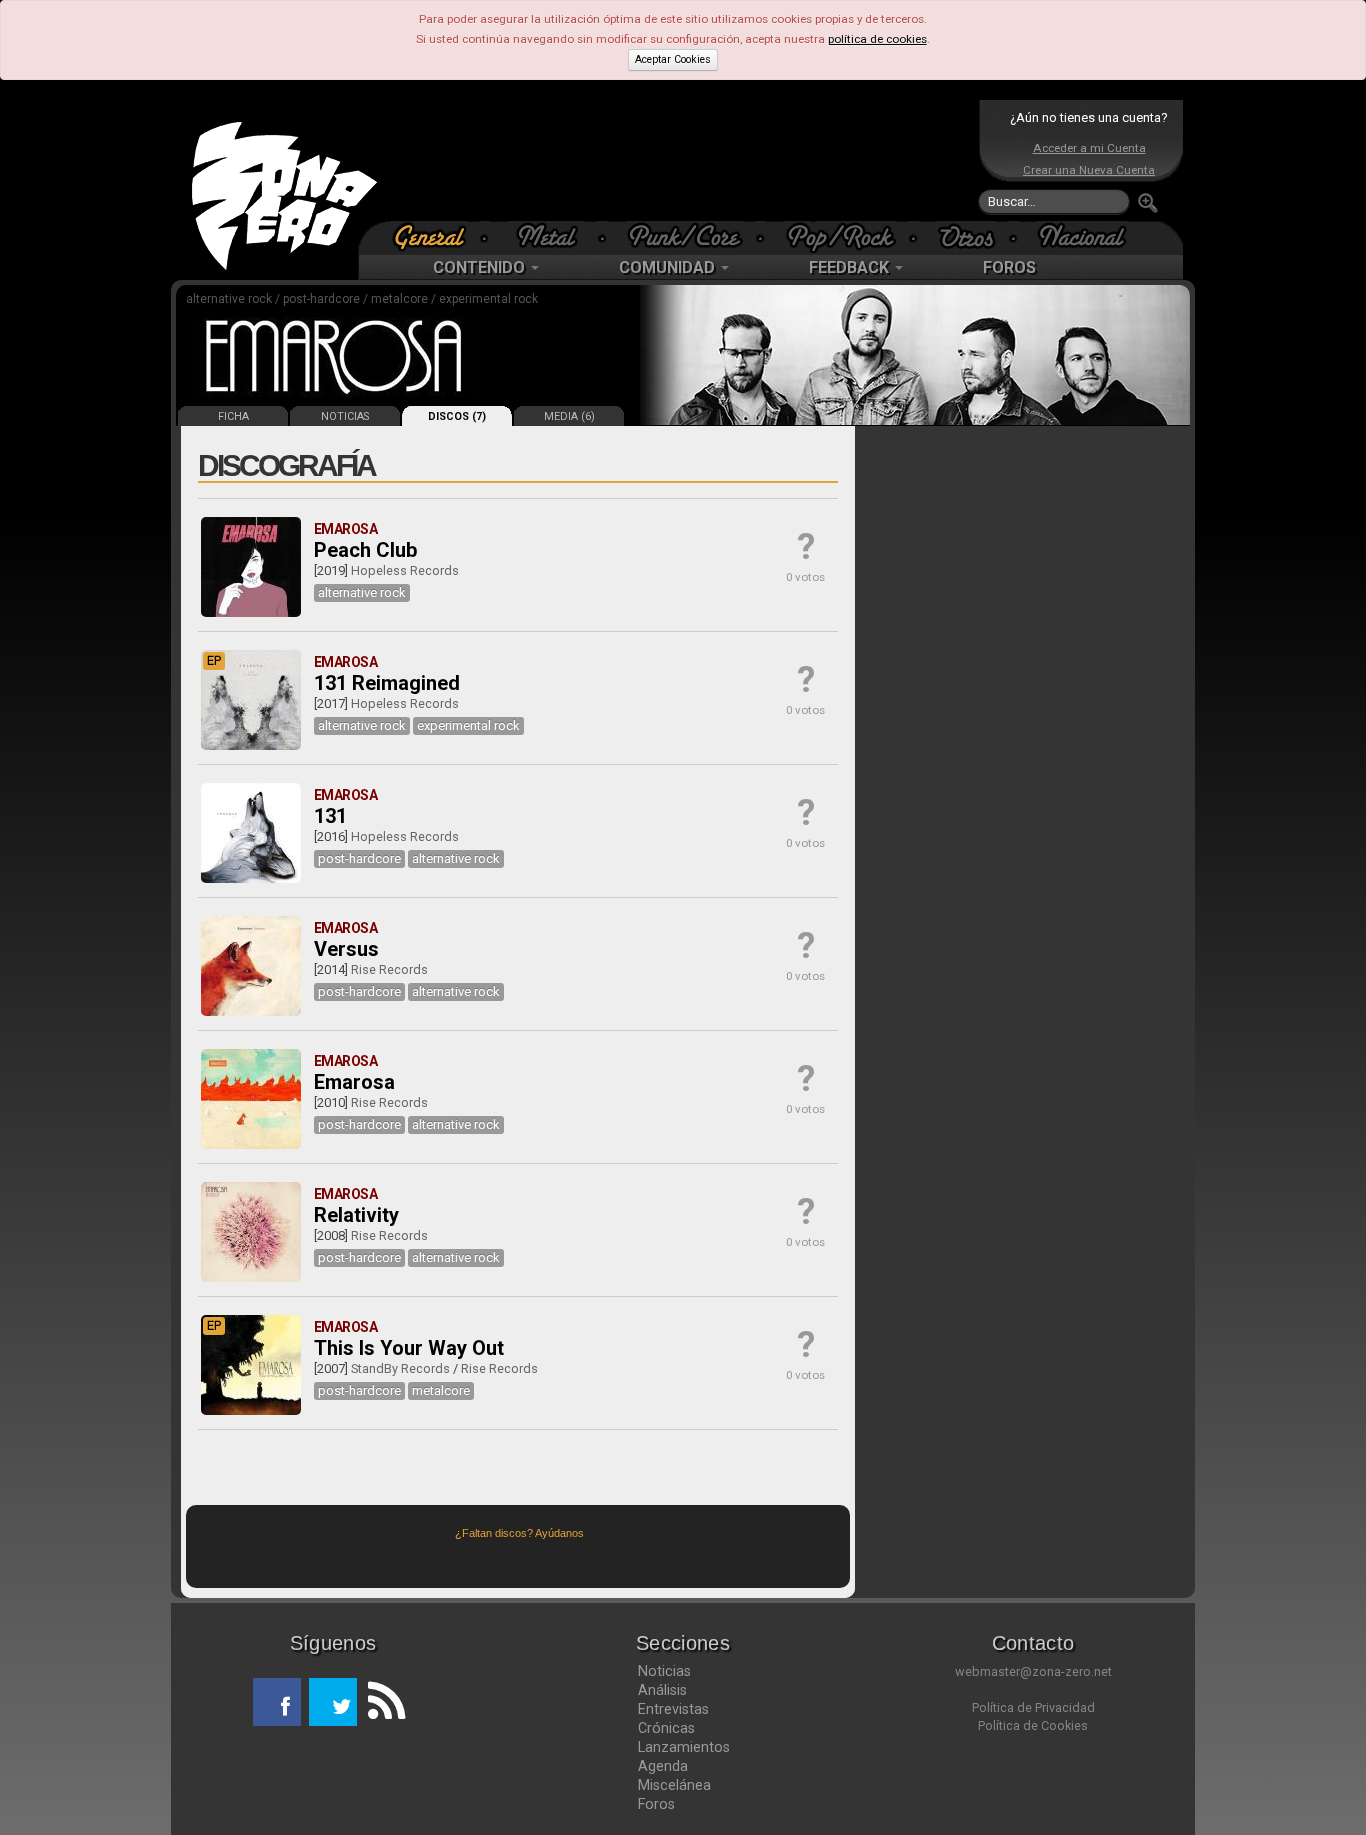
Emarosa (354, 1082)
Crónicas (666, 1728)
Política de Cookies (1033, 1725)
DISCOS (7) (457, 416)
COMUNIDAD (669, 267)
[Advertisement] (678, 160)
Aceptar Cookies (673, 59)
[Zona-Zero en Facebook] (277, 1702)
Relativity (356, 1215)
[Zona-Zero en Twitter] (333, 1702)
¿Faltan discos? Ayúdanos (519, 1533)
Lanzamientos (684, 1747)
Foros (656, 1804)
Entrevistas (673, 1709)
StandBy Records (400, 1368)
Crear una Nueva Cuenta (1089, 170)
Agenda (663, 1766)
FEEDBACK (851, 267)
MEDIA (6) (569, 416)
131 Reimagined (387, 683)
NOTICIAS (345, 416)
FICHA (233, 416)
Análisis (662, 1690)
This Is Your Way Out (409, 1348)
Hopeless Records (405, 570)
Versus (346, 949)
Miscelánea (674, 1785)
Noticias (664, 1671)
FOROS (1009, 267)
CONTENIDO (481, 267)
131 (330, 816)
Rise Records (389, 969)
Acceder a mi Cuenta (1089, 148)
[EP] (251, 746)
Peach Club (365, 550)
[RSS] (381, 1702)
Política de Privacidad (1033, 1707)
